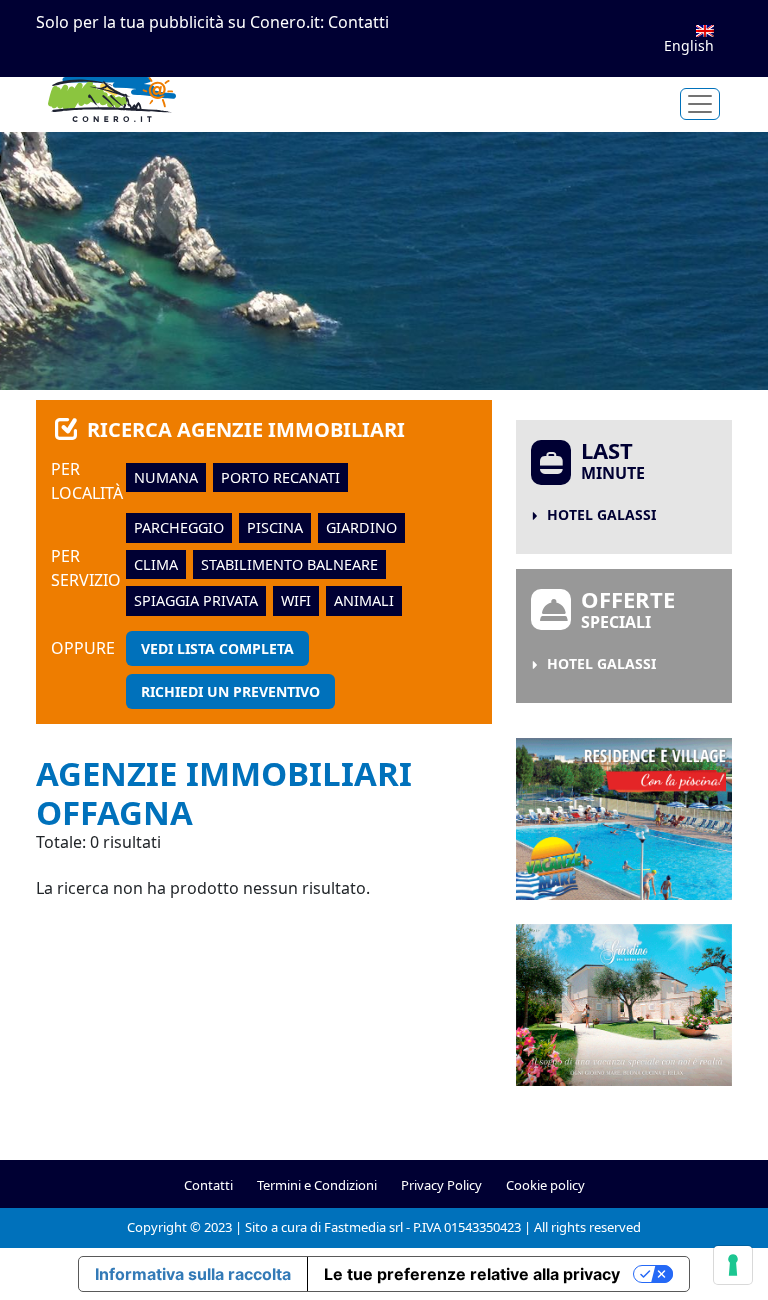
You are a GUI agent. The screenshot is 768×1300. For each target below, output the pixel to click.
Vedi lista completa (217, 648)
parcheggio (179, 527)
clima (156, 564)
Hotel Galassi (601, 514)
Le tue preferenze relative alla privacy (472, 1274)
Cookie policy (545, 1185)
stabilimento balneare (289, 564)
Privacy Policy (441, 1185)
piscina (275, 527)
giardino (361, 527)
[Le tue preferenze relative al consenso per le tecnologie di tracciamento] (733, 1265)
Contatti (358, 22)
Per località (87, 481)
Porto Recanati (280, 477)
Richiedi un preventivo (230, 691)
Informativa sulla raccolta (193, 1274)
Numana (166, 477)
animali (364, 600)
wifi (296, 600)
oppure (83, 648)
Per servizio (86, 568)
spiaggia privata (196, 600)
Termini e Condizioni (317, 1185)
